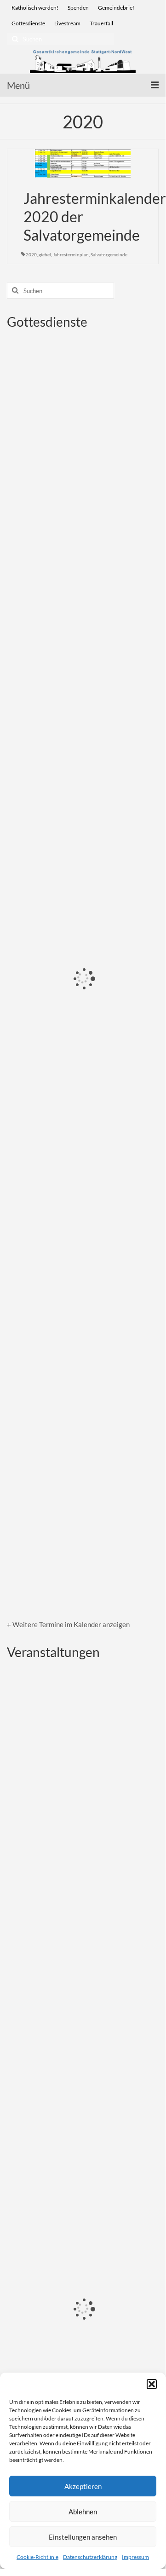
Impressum (135, 2557)
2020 (31, 254)
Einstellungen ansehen (83, 2537)
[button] (152, 2384)
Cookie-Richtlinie (37, 2557)
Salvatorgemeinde (109, 254)
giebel (45, 254)
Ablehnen (83, 2512)
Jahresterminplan (71, 254)
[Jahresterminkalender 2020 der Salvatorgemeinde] (83, 162)
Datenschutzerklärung (90, 2557)
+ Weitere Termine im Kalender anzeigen (68, 1624)
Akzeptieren (83, 2486)
